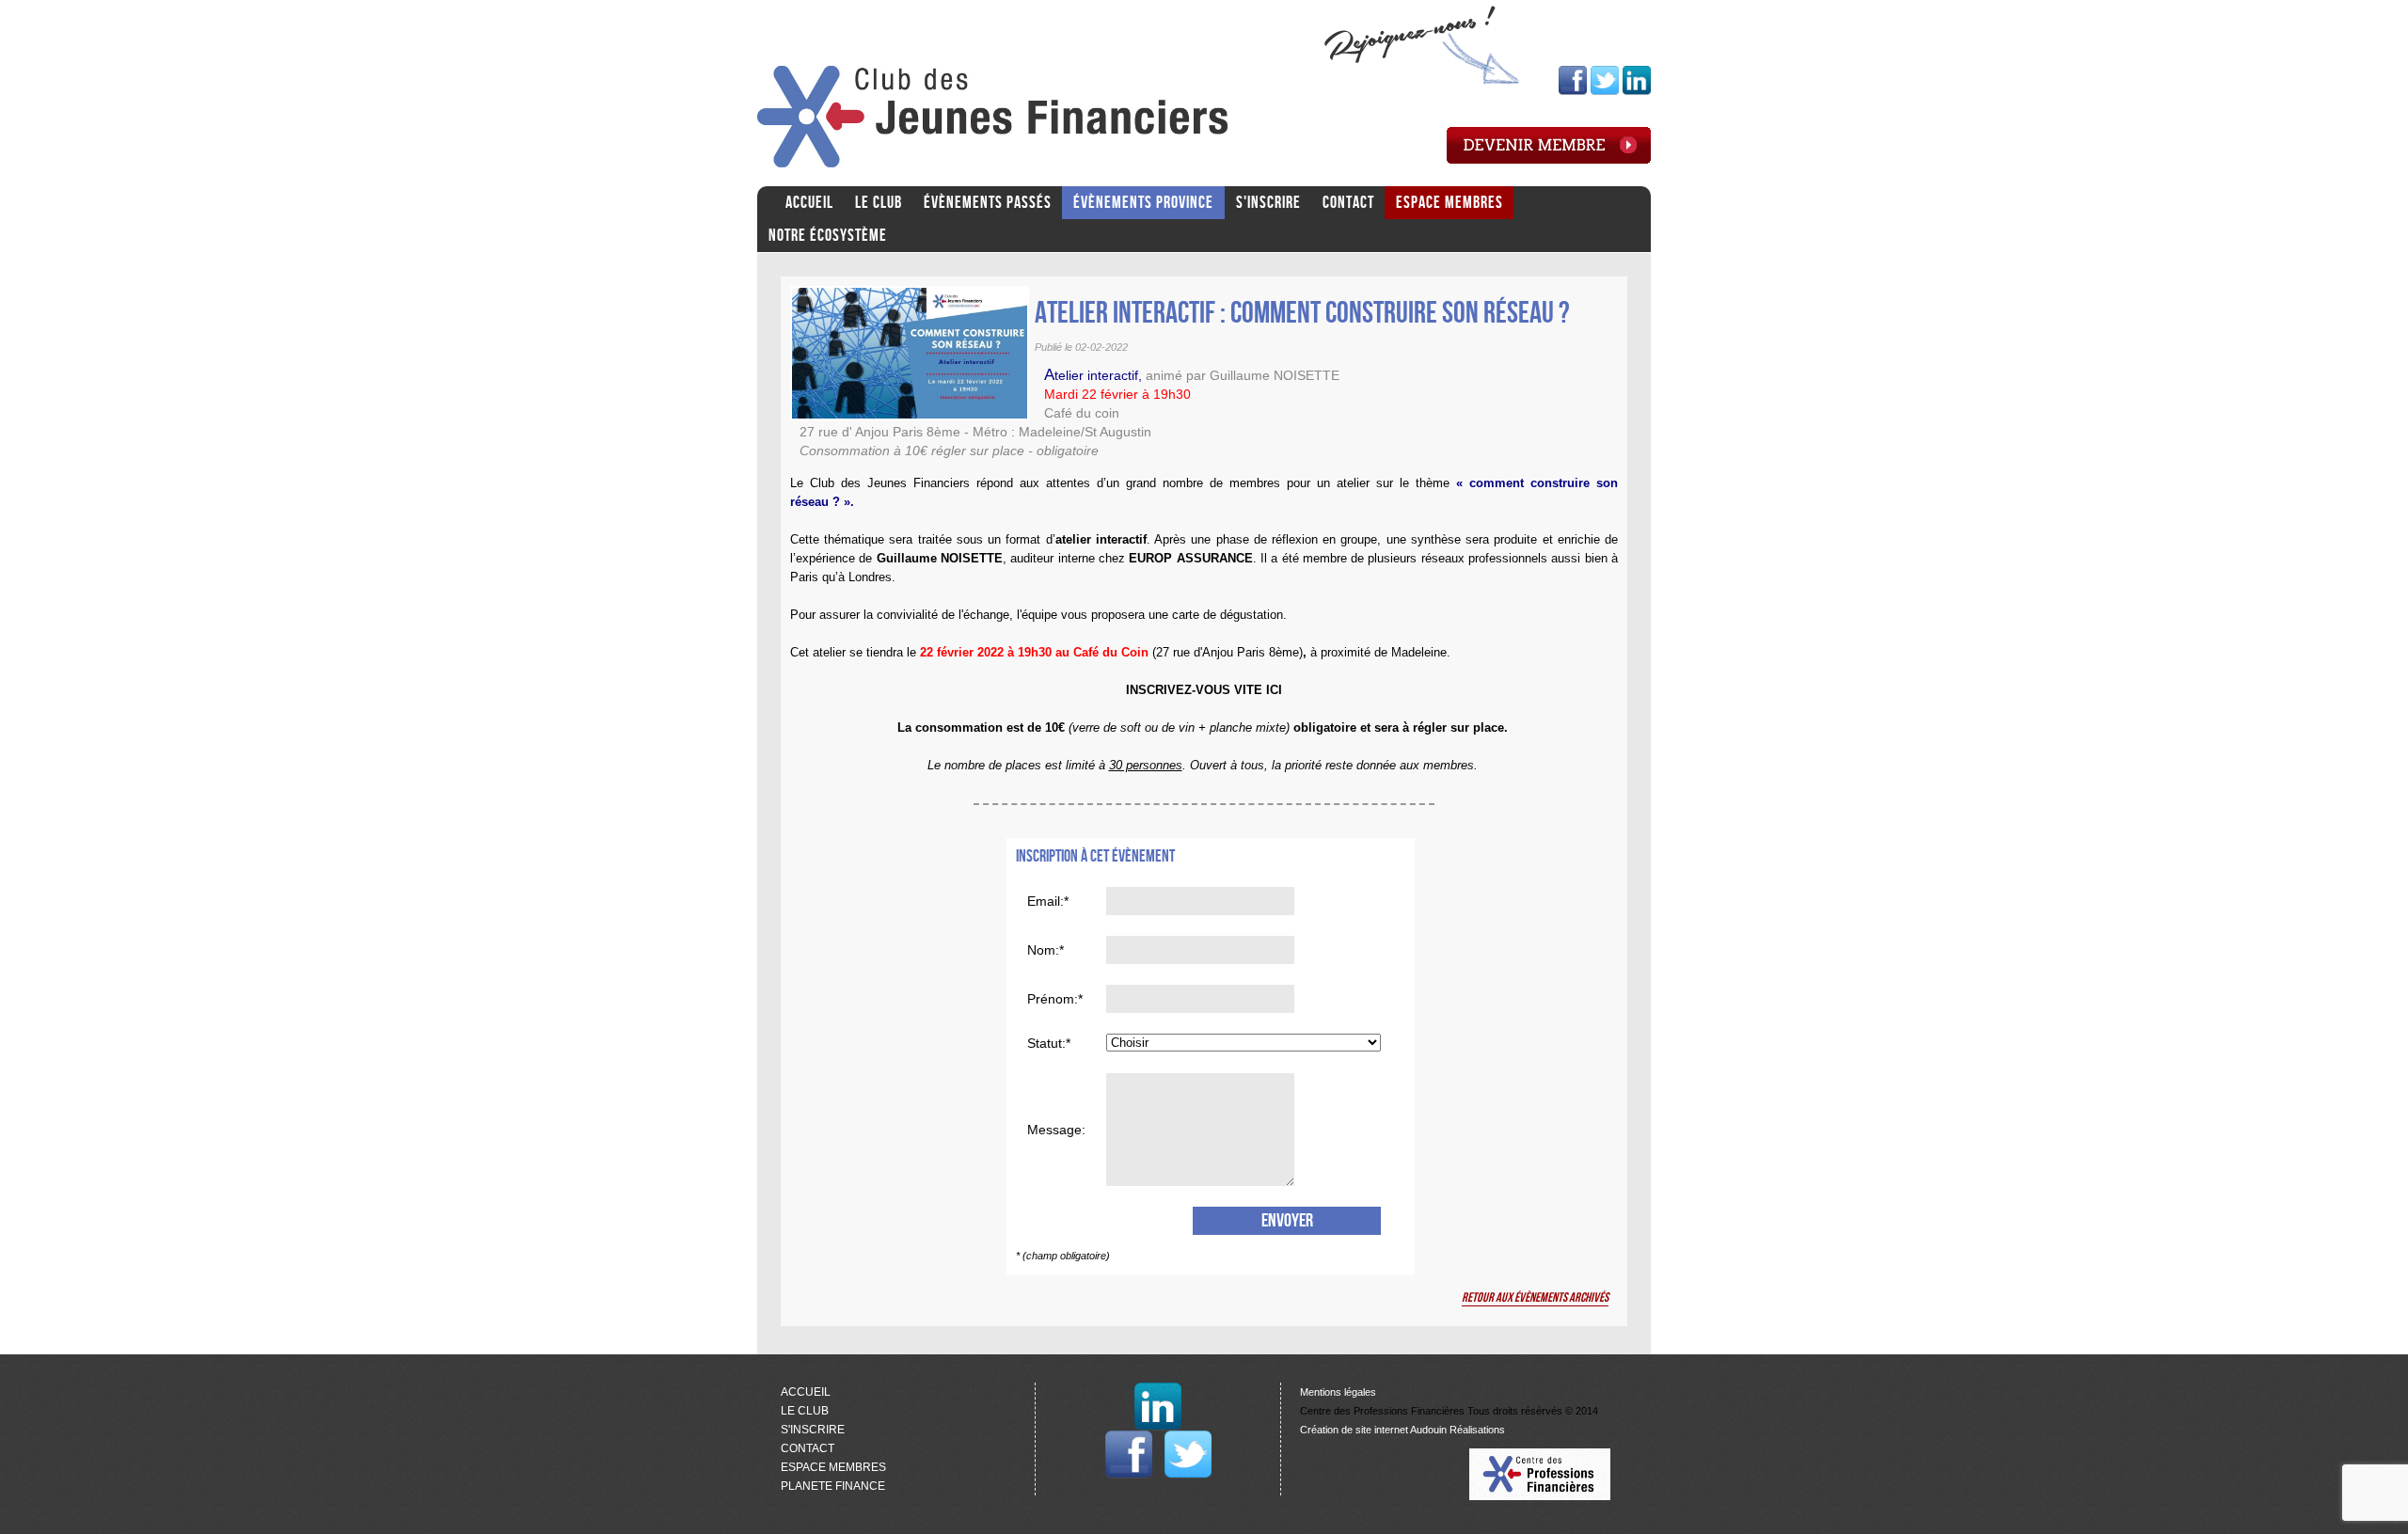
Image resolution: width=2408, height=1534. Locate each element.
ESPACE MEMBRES (1450, 203)
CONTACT (1348, 203)
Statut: (1046, 1043)
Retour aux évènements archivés (1535, 1297)
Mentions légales (1338, 1392)
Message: (1056, 1130)
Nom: (1043, 950)
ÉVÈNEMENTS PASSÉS (988, 203)
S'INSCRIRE (1268, 203)
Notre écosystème (828, 236)
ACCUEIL (809, 203)
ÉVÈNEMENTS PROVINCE (1143, 203)
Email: (1046, 901)
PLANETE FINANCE (833, 1486)
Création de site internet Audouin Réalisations (1402, 1430)
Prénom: (1053, 999)
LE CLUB (879, 203)
